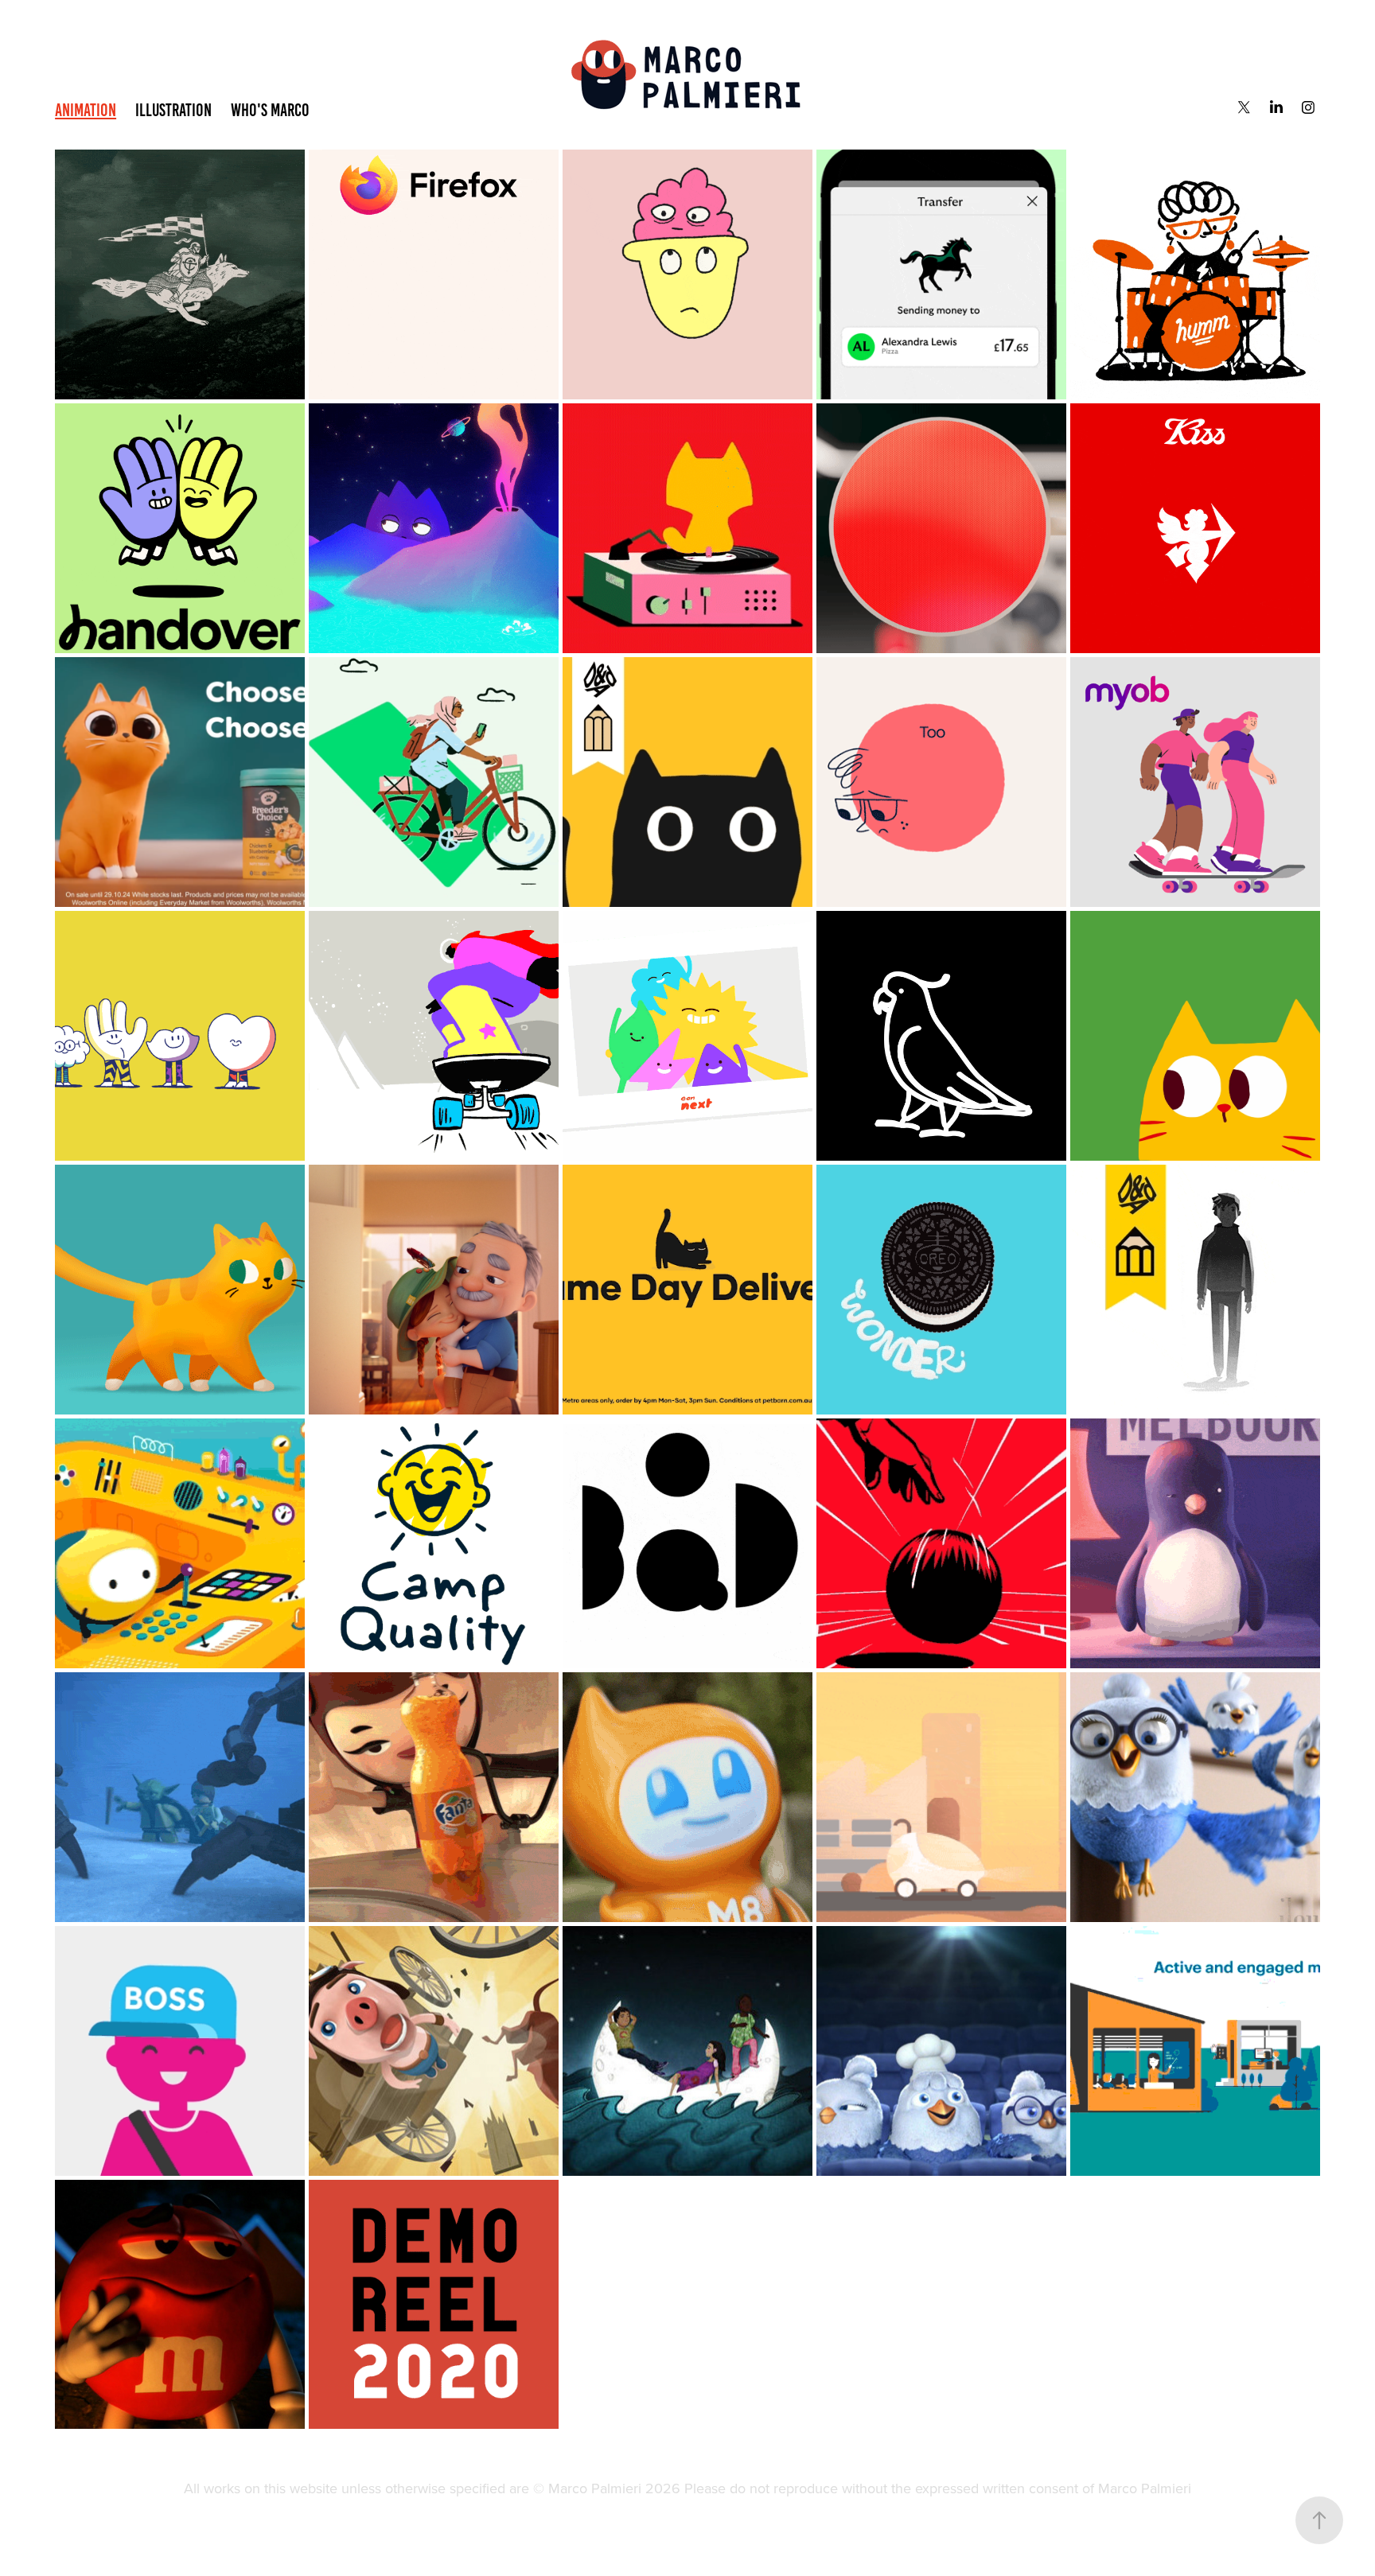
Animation (86, 110)
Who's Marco (270, 110)
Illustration (173, 110)
